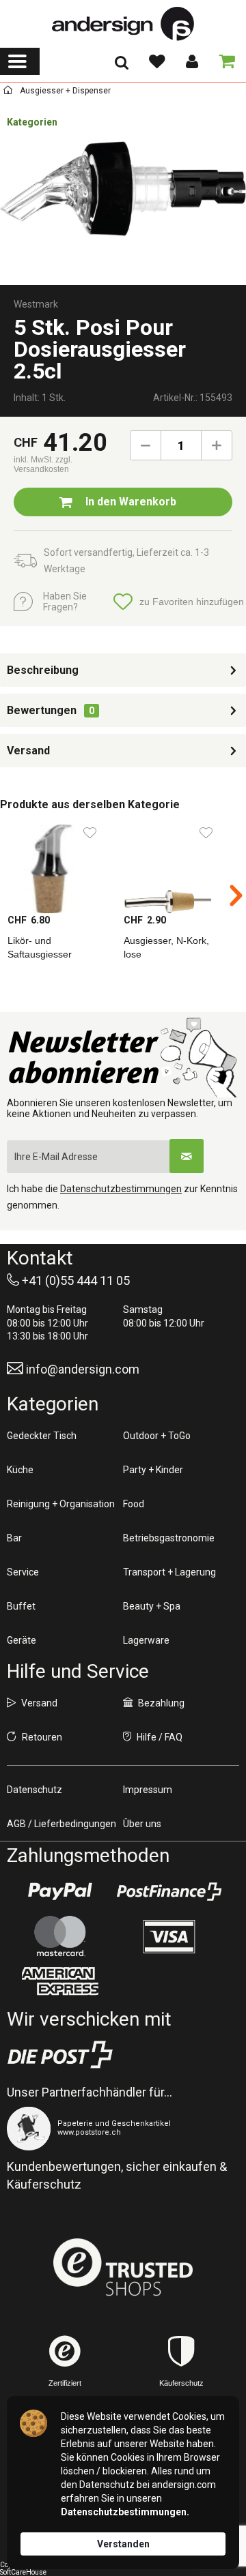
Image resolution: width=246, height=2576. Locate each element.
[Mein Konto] (191, 61)
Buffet (21, 1606)
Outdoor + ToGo (157, 1436)
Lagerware (146, 1640)
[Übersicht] (8, 92)
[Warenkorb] (224, 61)
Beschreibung (43, 670)
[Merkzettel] (156, 61)
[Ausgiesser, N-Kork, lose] (174, 865)
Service (23, 1572)
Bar (14, 1538)
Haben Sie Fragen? (65, 602)
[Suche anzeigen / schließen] (122, 67)
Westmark (36, 304)
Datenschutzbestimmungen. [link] (125, 2512)
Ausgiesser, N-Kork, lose (166, 947)
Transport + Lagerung (169, 1572)
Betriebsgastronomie (169, 1538)
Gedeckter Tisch (42, 1436)
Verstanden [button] (123, 2544)
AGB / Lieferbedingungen (61, 1824)
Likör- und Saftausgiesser (40, 947)
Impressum (148, 1790)
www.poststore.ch (89, 2132)
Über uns (142, 1824)
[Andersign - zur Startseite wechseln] (123, 24)
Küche (20, 1470)
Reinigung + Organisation (61, 1504)
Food (134, 1504)
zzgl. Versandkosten (43, 464)
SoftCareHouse (23, 2572)
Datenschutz (35, 1790)
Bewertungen (42, 710)
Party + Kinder (153, 1470)
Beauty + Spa (152, 1606)
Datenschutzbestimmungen (121, 1189)
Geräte (22, 1640)
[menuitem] (20, 61)
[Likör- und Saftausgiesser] (58, 865)
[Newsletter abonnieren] (187, 1156)
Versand (28, 751)
